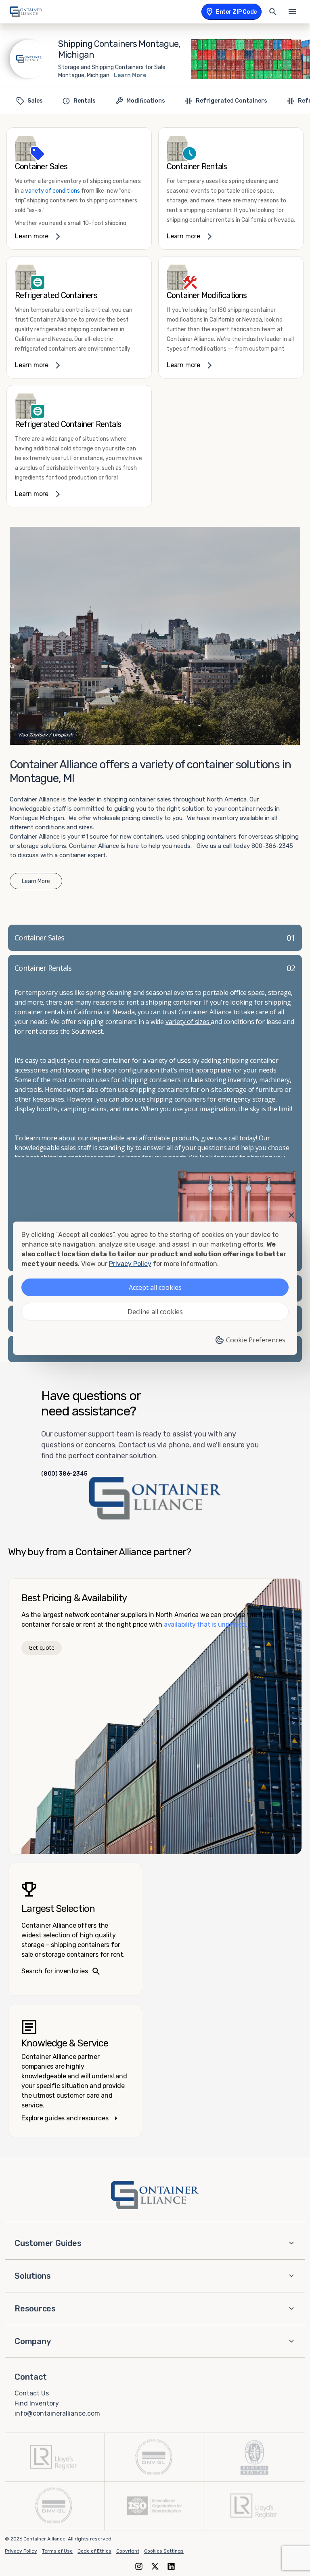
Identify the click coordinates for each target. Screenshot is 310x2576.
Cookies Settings (164, 2551)
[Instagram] (139, 2566)
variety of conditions (52, 191)
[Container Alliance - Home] (155, 2195)
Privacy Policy (21, 2551)
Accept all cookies (155, 1287)
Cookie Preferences (256, 1340)
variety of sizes (188, 1022)
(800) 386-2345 (64, 1474)
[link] (79, 188)
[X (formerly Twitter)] (155, 2566)
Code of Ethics (94, 2551)
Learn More (130, 75)
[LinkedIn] (171, 2566)
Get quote (41, 1648)
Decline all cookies (155, 1312)
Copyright (128, 2551)
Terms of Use (57, 2551)
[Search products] (273, 12)
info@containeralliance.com (57, 2413)
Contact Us (32, 2393)
